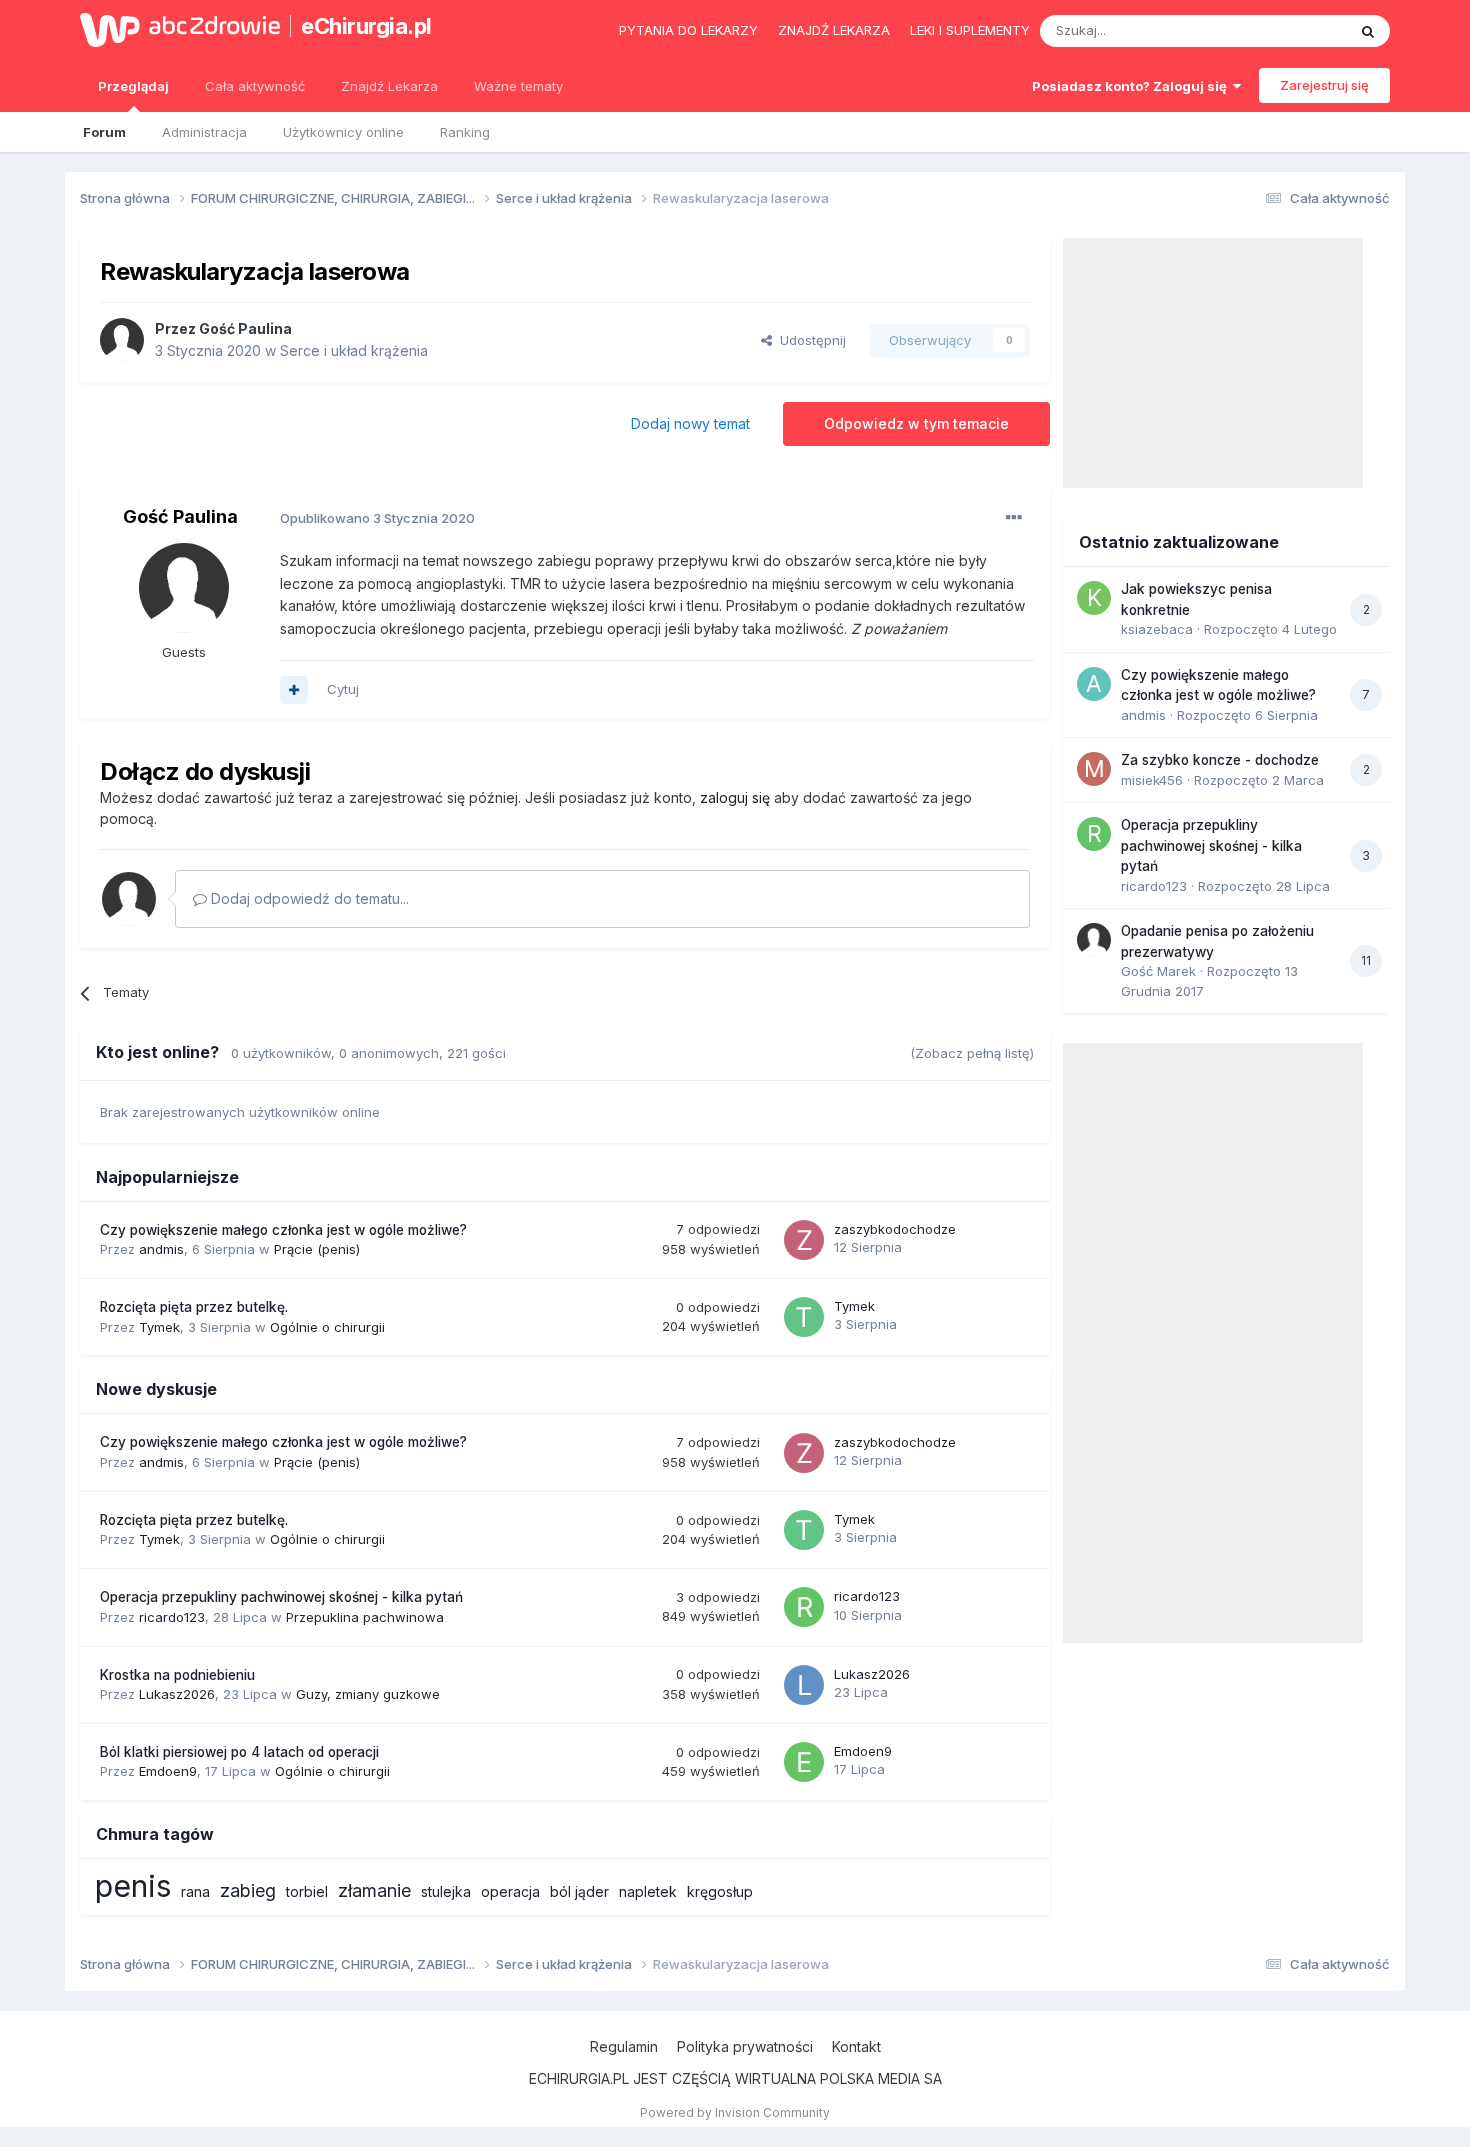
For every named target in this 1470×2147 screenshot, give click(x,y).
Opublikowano (377, 518)
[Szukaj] (1368, 31)
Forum (104, 132)
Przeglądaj (133, 86)
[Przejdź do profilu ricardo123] (804, 1607)
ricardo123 (172, 1617)
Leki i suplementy (970, 30)
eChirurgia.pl (366, 26)
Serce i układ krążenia (354, 350)
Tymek (159, 1327)
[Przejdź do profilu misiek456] (1094, 769)
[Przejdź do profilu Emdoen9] (804, 1762)
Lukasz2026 (177, 1694)
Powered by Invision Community (735, 2112)
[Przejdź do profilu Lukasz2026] (804, 1685)
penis (133, 1886)
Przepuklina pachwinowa (365, 1617)
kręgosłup (720, 1891)
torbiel (307, 1891)
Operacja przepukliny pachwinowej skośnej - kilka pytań (281, 1597)
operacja (510, 1891)
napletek (648, 1891)
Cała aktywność (255, 86)
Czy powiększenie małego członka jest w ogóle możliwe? (283, 1230)
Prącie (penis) (317, 1249)
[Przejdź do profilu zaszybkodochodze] (804, 1240)
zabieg (248, 1890)
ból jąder (579, 1891)
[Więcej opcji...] (1014, 518)
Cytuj (343, 689)
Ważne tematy (518, 86)
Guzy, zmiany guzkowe (368, 1694)
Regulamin (624, 2046)
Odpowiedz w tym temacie (916, 423)
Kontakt (856, 2046)
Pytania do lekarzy (688, 30)
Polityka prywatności (745, 2046)
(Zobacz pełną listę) (972, 1053)
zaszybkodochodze (895, 1229)
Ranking (465, 132)
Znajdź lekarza (834, 30)
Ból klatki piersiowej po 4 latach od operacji (239, 1752)
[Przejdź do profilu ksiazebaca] (1094, 598)
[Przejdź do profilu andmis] (1094, 684)
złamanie (374, 1890)
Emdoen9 (168, 1771)
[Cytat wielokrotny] (294, 690)
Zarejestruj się (1324, 85)
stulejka (446, 1891)
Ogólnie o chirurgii (327, 1327)
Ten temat (1289, 30)
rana (195, 1891)
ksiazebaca (1157, 629)
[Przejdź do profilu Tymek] (804, 1317)
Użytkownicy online (343, 132)
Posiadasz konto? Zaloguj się (1132, 86)
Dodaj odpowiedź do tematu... (308, 898)
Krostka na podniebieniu (177, 1675)
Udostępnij (809, 340)
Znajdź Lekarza (389, 86)
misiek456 (1152, 780)
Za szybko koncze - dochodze (1220, 760)
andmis (161, 1249)
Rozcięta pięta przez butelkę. (194, 1307)
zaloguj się (735, 797)
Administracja (204, 132)
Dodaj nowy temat (690, 423)
